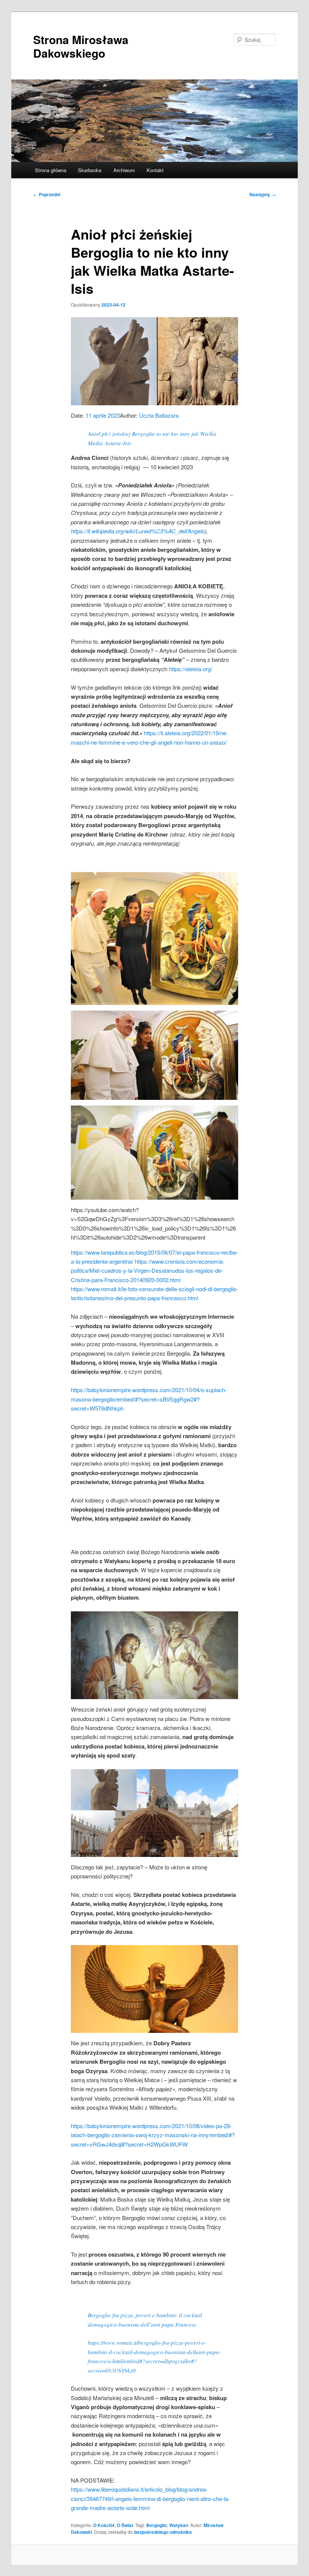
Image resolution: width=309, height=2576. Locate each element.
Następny (263, 194)
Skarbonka (90, 170)
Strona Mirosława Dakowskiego (81, 46)
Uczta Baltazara (159, 415)
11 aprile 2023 (103, 415)
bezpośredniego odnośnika (163, 2532)
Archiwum (124, 170)
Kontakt (155, 170)
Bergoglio (157, 2525)
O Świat (125, 2525)
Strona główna (51, 170)
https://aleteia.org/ (190, 669)
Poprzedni (47, 194)
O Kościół (104, 2525)
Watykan (179, 2525)
